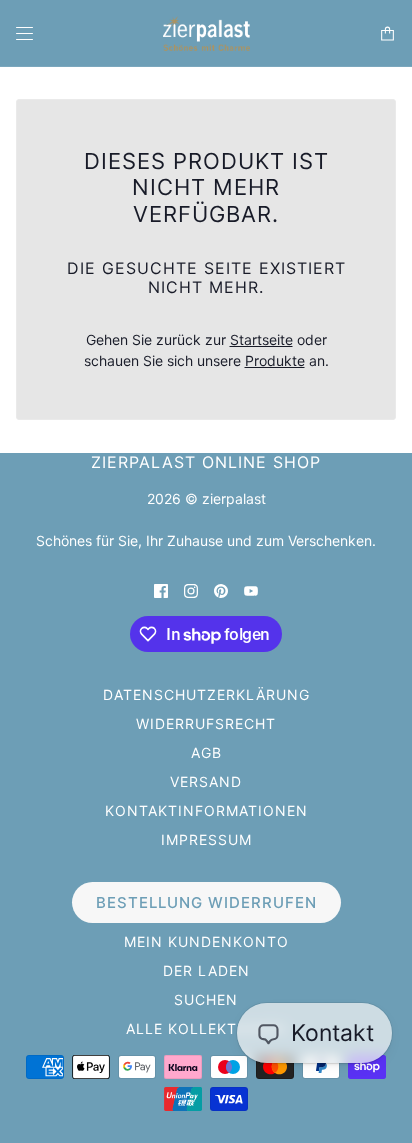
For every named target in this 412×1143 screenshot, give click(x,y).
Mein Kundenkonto (206, 941)
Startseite (261, 339)
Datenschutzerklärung (206, 694)
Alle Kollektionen (206, 1028)
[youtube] (251, 589)
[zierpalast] (206, 33)
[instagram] (191, 589)
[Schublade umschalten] (24, 33)
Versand (206, 781)
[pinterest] (221, 589)
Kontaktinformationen (206, 810)
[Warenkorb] (387, 33)
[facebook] (161, 589)
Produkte (275, 360)
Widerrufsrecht (206, 723)
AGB (206, 752)
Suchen (206, 999)
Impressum (206, 839)
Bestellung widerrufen (206, 902)
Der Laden (206, 970)
